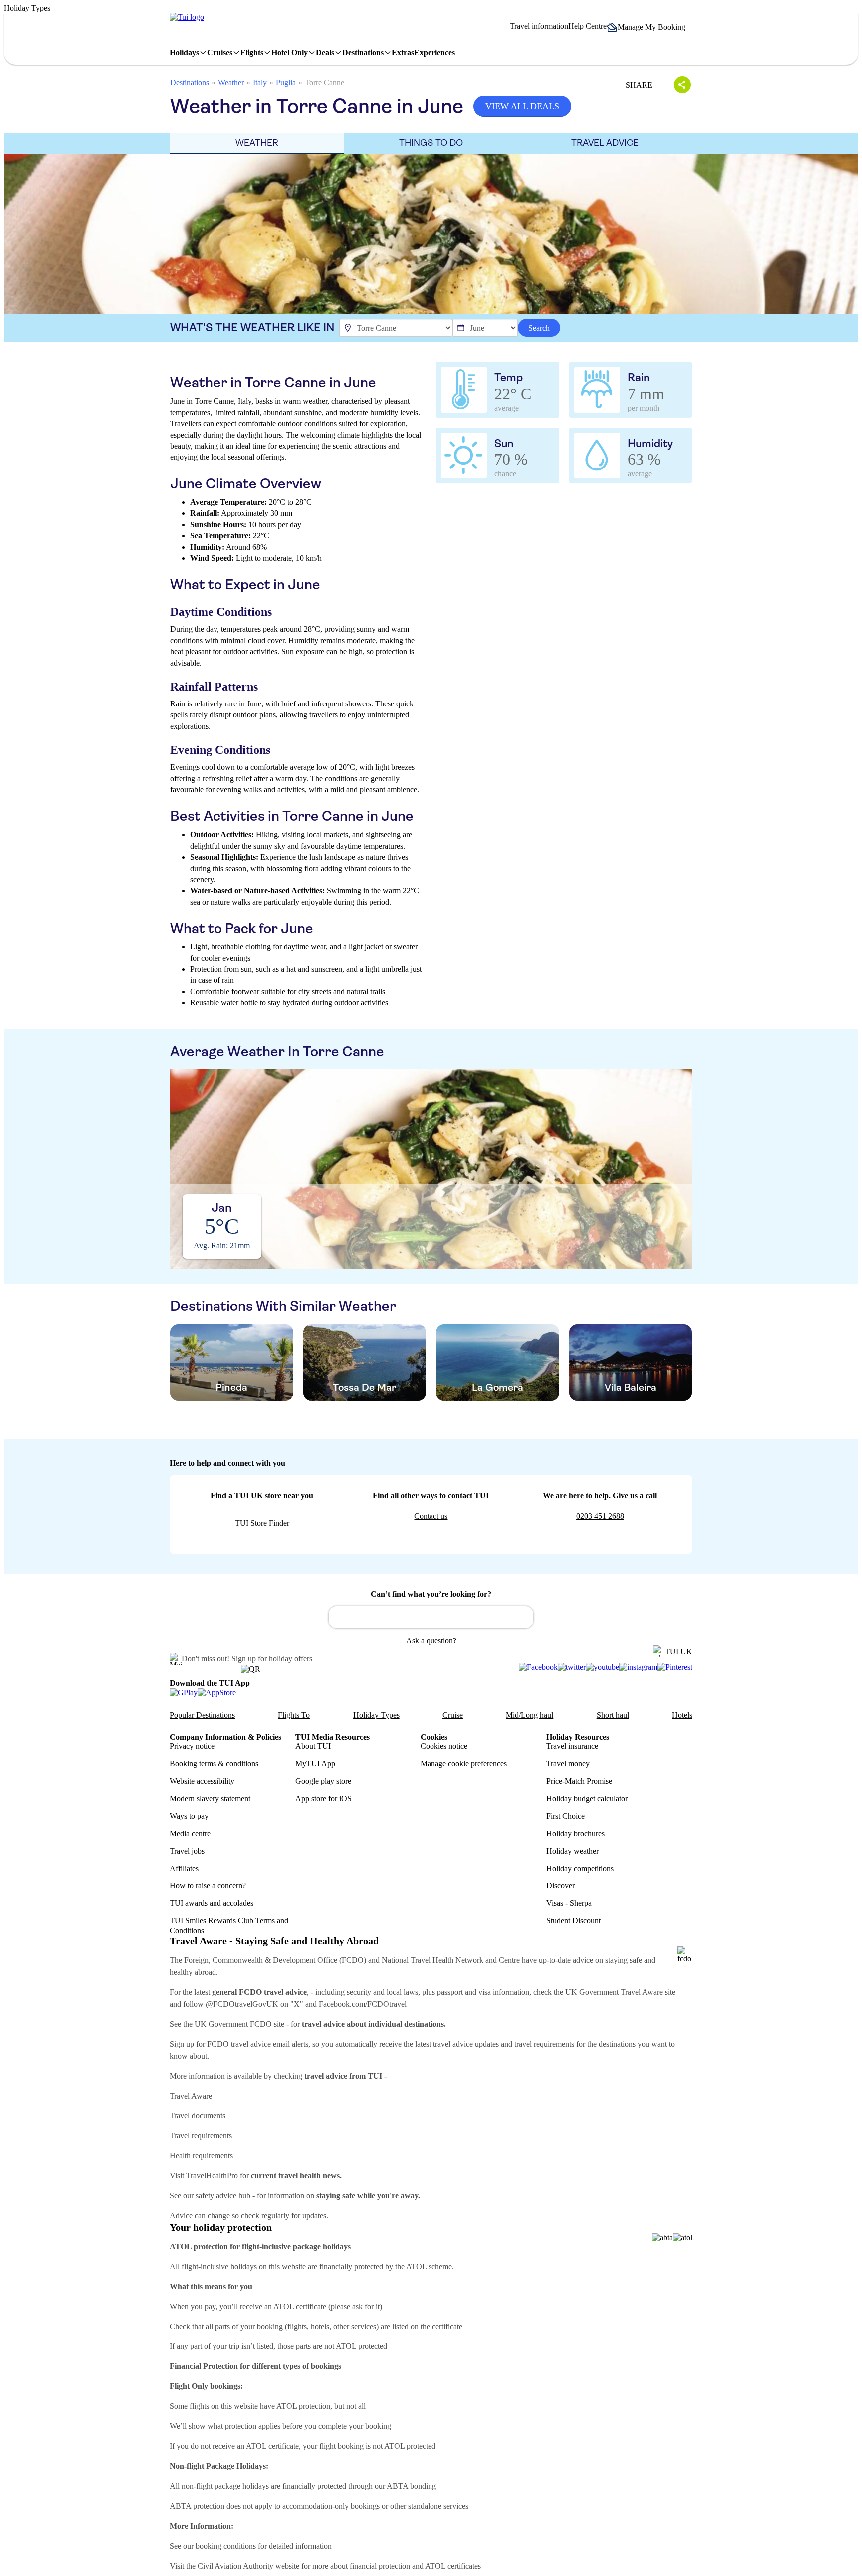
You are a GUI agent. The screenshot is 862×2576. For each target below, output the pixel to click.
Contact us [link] (431, 1516)
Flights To (294, 1715)
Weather (231, 83)
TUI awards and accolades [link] (212, 1903)
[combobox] (431, 1617)
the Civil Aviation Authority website (243, 2566)
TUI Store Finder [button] (262, 1523)
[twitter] (572, 1667)
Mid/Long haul (530, 1715)
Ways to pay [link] (189, 1816)
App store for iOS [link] (323, 1798)
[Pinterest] (675, 1667)
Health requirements (201, 2156)
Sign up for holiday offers (272, 1659)
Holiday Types (376, 1715)
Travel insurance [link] (572, 1746)
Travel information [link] (539, 26)
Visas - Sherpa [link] (569, 1903)
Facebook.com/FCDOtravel (363, 2004)
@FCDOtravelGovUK (242, 2004)
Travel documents (198, 2116)
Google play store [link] (323, 1781)
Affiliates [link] (184, 1868)
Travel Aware (191, 2096)
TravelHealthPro (212, 2176)
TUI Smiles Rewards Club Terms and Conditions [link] (229, 1925)
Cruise (453, 1715)
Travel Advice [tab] (605, 143)
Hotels (682, 1715)
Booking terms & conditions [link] (214, 1763)
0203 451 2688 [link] (600, 1516)
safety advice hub (223, 2196)
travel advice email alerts (270, 2044)
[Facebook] (538, 1667)
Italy (260, 83)
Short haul (613, 1715)
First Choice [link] (565, 1816)
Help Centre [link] (587, 26)
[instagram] (638, 1667)
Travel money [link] (568, 1763)
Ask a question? (431, 1641)
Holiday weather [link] (572, 1851)
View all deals (522, 106)
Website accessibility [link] (202, 1781)
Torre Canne (324, 83)
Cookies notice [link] (444, 1746)
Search (539, 328)
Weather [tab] (257, 143)
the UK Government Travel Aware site (615, 1992)
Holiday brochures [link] (575, 1833)
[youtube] (602, 1667)
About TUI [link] (313, 1746)
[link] (187, 17)
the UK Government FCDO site (234, 2024)
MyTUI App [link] (315, 1763)
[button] (649, 27)
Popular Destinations (202, 1715)
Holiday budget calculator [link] (587, 1798)
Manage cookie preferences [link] (464, 1763)
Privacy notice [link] (192, 1746)
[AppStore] (217, 1692)
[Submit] (341, 1613)
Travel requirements (201, 2136)
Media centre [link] (190, 1833)
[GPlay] (184, 1692)
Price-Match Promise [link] (579, 1781)
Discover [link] (560, 1886)
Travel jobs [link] (187, 1851)
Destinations (190, 83)
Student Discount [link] (573, 1921)
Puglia (286, 83)
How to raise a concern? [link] (208, 1886)
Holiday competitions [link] (580, 1868)
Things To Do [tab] (431, 143)
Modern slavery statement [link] (210, 1798)
